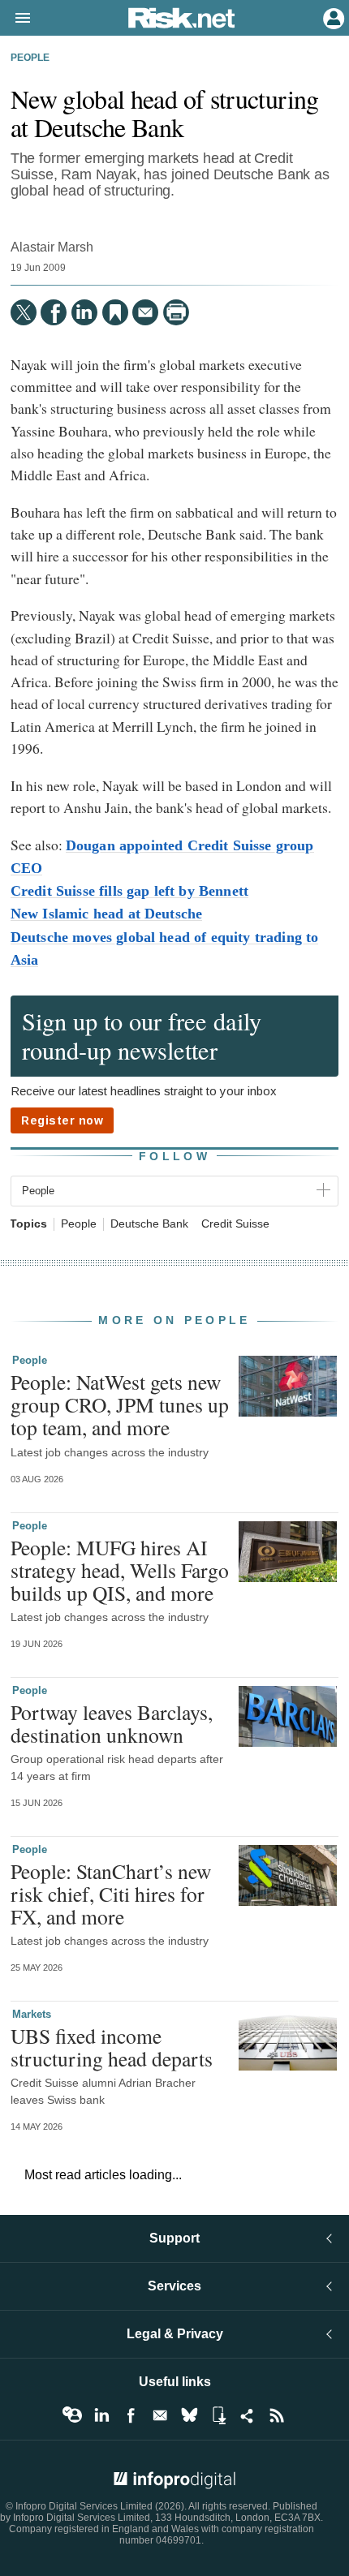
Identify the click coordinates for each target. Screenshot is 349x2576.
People (30, 58)
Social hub (248, 2415)
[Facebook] (54, 312)
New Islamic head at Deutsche (106, 914)
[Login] (332, 17)
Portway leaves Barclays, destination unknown (112, 1723)
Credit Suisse (235, 1224)
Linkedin (101, 2415)
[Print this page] (176, 312)
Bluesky (189, 2415)
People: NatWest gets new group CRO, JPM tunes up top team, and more (120, 1404)
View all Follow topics (72, 2415)
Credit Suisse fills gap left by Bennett (129, 891)
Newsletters (160, 2415)
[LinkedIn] (84, 312)
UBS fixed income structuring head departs (112, 2047)
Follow (174, 1156)
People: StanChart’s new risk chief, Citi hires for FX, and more (111, 1894)
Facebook (131, 2415)
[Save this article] (115, 312)
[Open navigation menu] (15, 19)
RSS (277, 2415)
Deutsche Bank (149, 1224)
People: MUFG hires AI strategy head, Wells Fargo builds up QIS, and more (120, 1570)
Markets (32, 2014)
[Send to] (145, 312)
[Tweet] (24, 312)
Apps (218, 2415)
